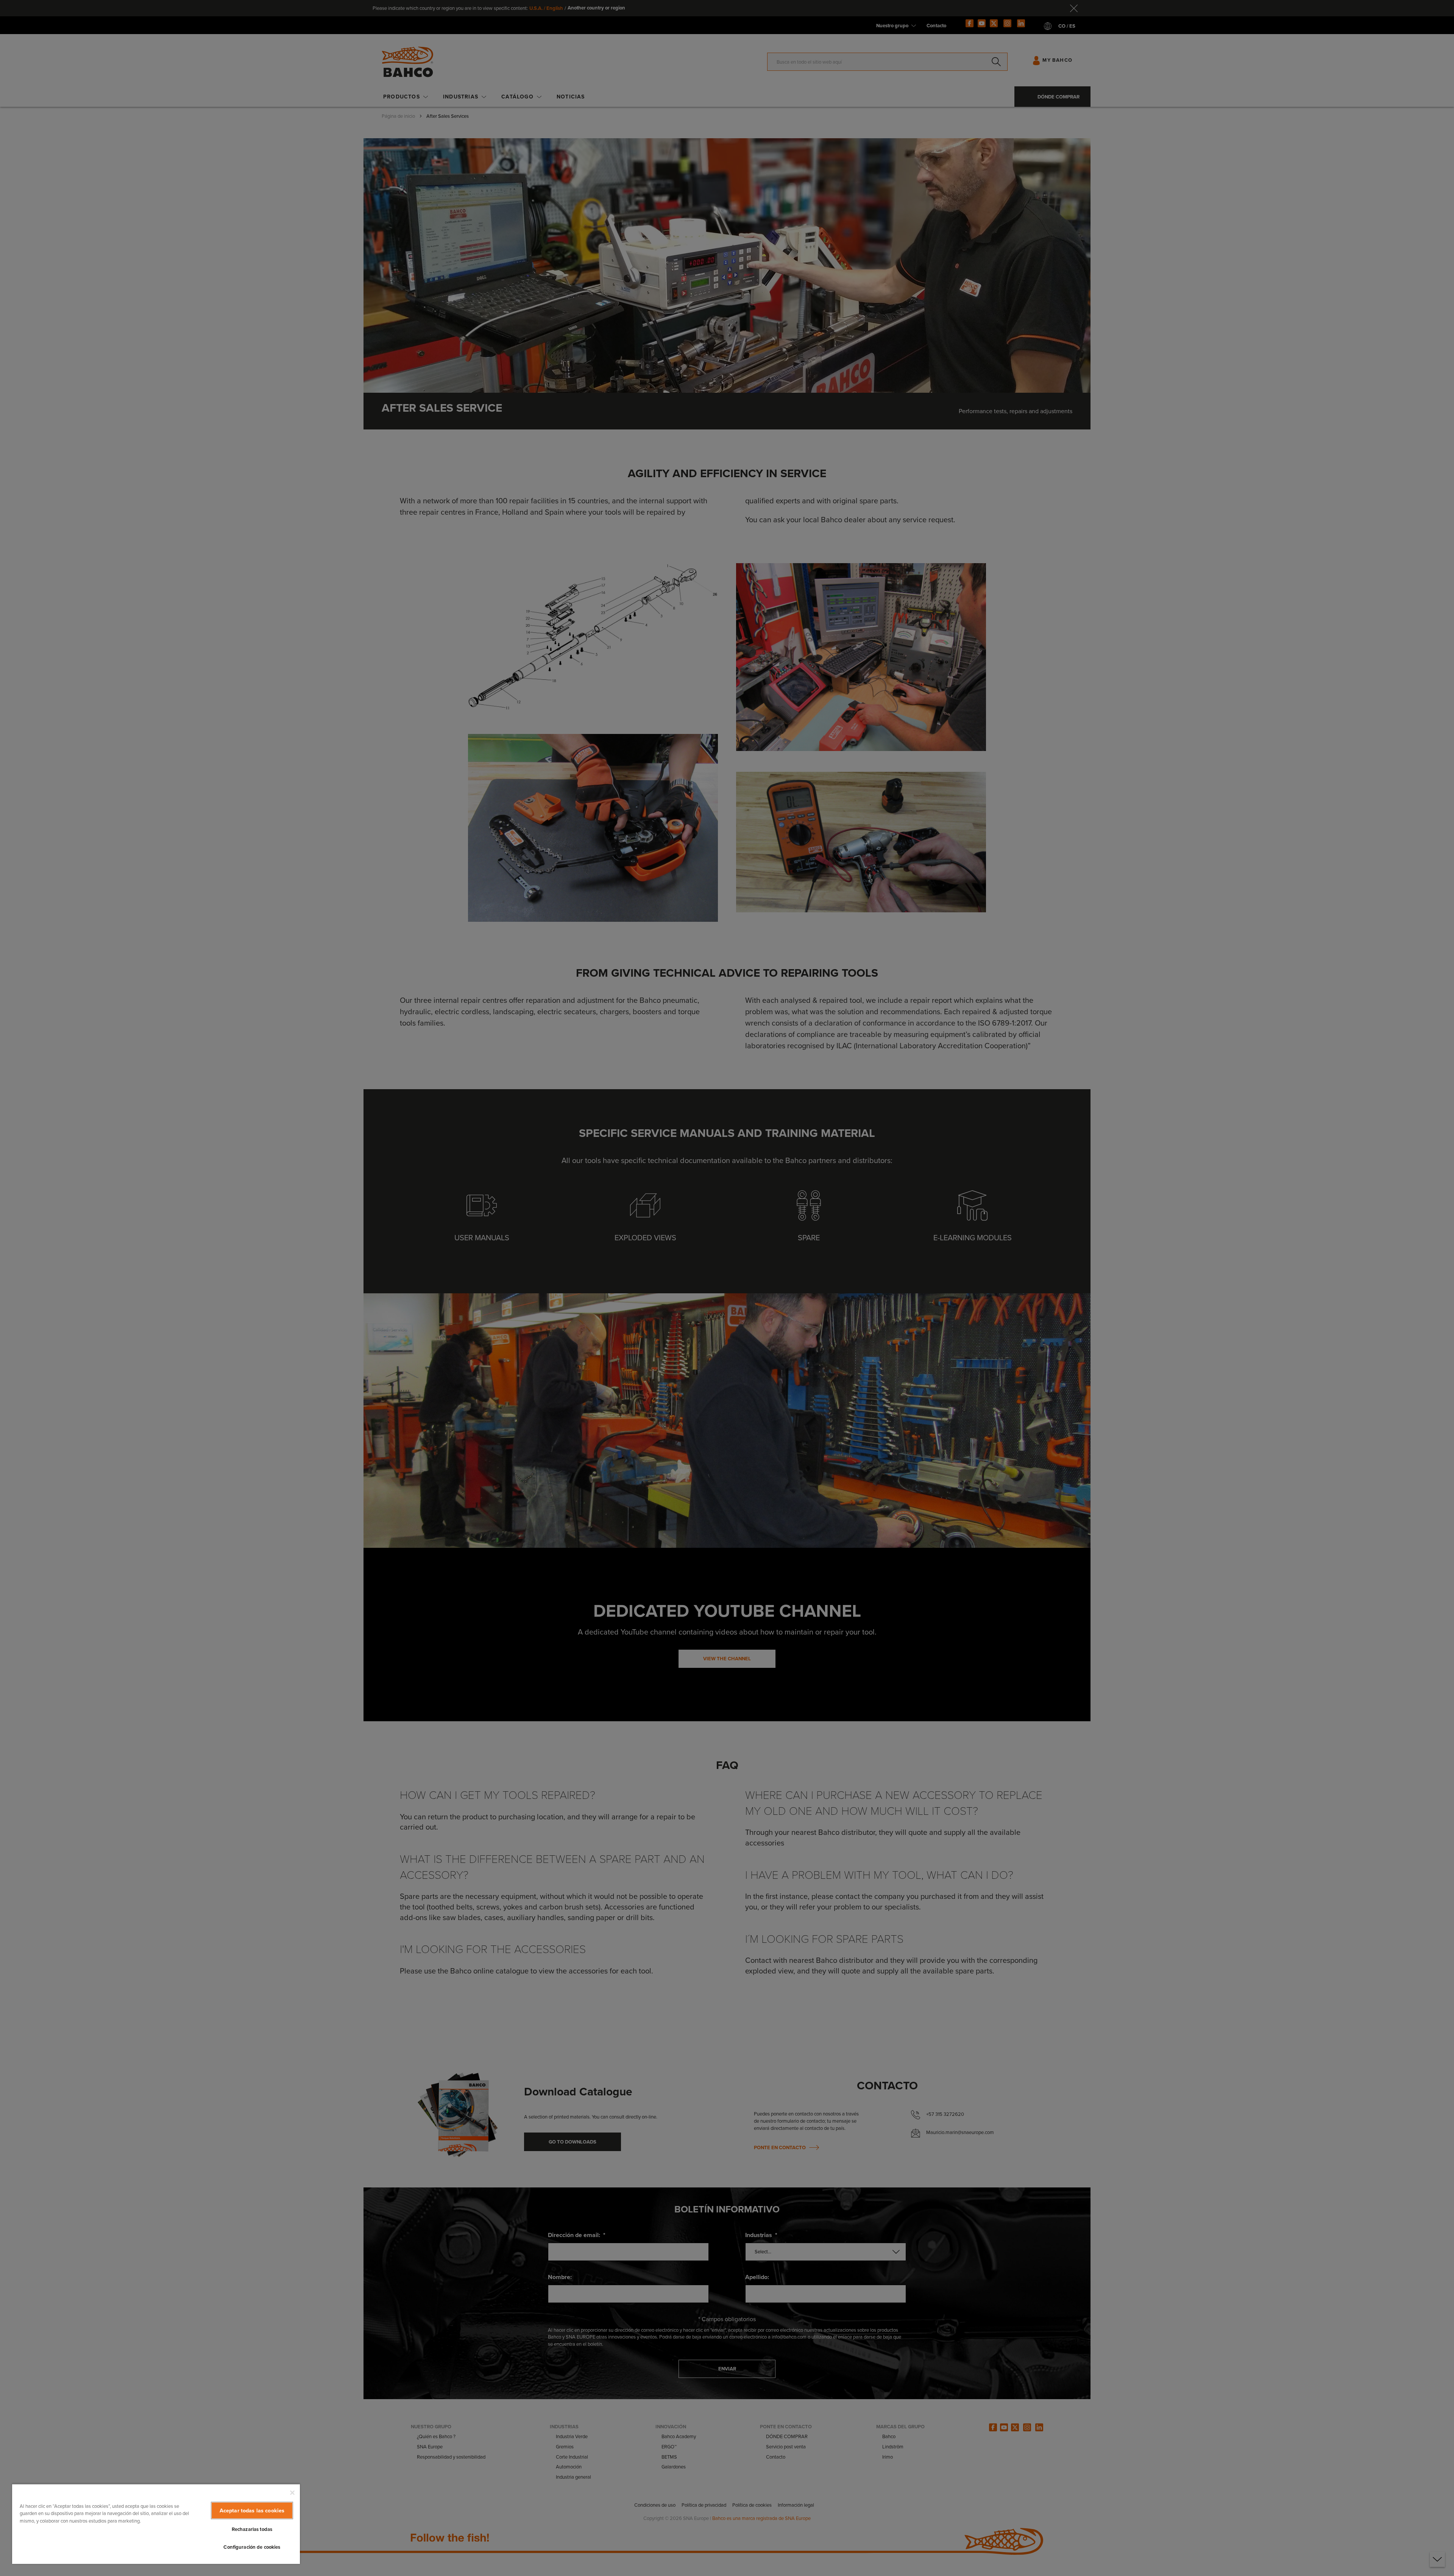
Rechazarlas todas (252, 2529)
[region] (156, 2524)
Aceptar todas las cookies (252, 2510)
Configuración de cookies (252, 2547)
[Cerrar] (292, 2493)
